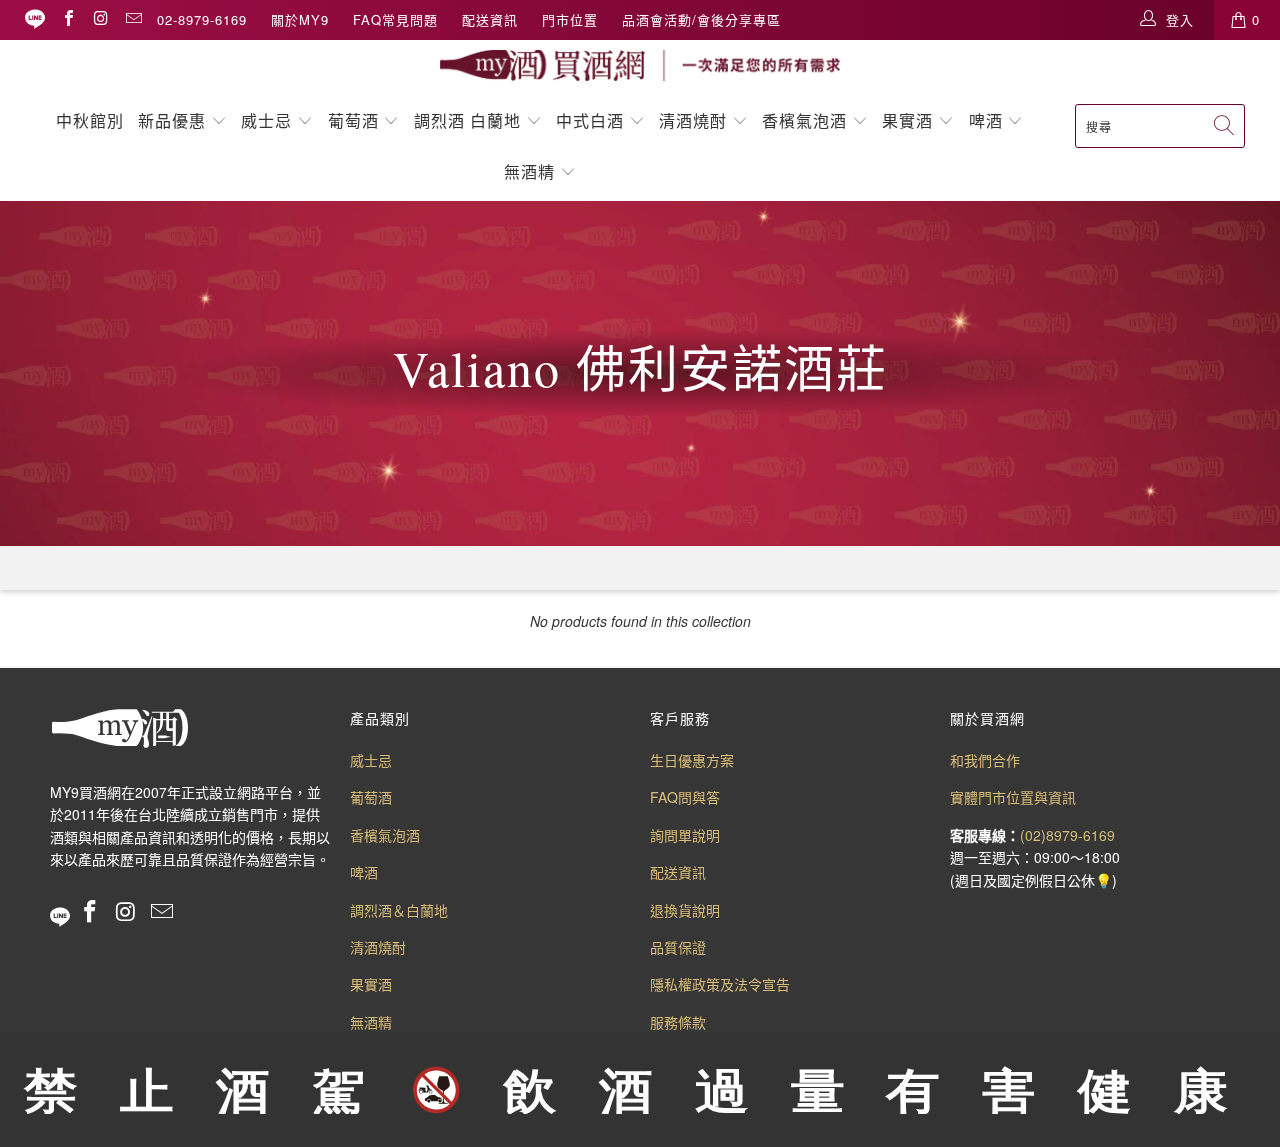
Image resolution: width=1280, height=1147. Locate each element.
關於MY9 (300, 19)
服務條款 (678, 1022)
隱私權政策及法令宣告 (720, 984)
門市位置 (570, 19)
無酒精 (532, 171)
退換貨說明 (685, 910)
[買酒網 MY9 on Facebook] (68, 19)
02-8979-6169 (202, 19)
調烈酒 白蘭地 (467, 120)
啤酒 (986, 120)
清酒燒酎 (693, 120)
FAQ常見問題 (395, 19)
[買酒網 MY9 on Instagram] (100, 19)
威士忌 (266, 120)
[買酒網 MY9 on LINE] (35, 19)
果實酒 (907, 120)
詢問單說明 (685, 835)
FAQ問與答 (685, 797)
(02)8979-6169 (1067, 835)
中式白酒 (592, 120)
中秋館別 (90, 120)
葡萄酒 (353, 120)
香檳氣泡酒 (804, 120)
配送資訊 (490, 19)
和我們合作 (985, 760)
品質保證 (678, 947)
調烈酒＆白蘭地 (399, 910)
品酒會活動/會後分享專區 (701, 19)
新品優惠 (172, 120)
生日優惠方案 (692, 760)
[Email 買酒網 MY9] (133, 19)
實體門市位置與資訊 (1013, 797)
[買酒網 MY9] (640, 65)
